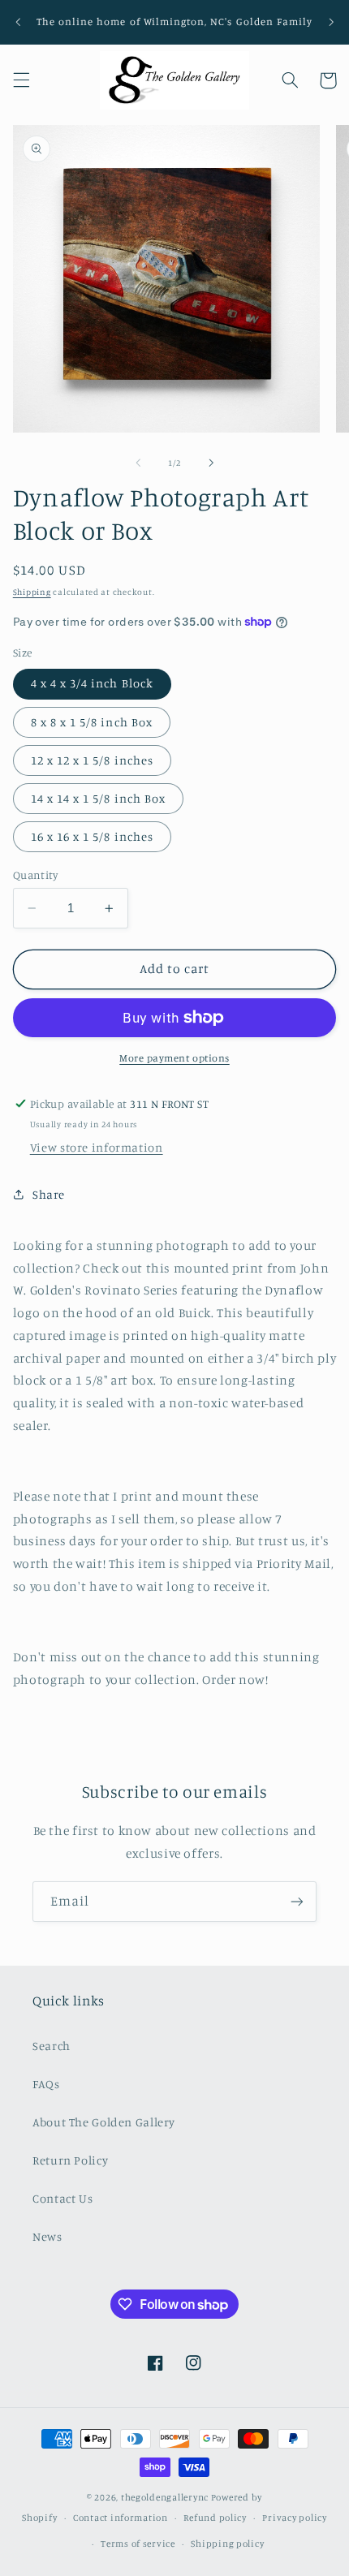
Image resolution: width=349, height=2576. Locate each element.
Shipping (32, 592)
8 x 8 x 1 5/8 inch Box (92, 722)
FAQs (46, 2084)
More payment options (174, 1058)
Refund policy (215, 2518)
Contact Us (62, 2198)
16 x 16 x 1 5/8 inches (92, 836)
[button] (21, 80)
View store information (97, 1147)
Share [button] (49, 1194)
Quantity (35, 875)
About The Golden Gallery (104, 2122)
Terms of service (138, 2544)
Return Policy (70, 2160)
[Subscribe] (297, 1901)
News (47, 2236)
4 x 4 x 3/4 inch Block (92, 683)
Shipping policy (227, 2544)
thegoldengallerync (165, 2497)
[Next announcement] (331, 22)
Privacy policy (294, 2518)
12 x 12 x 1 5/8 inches (92, 760)
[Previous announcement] (18, 22)
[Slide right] (211, 463)
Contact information (121, 2518)
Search (52, 2046)
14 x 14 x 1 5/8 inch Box (98, 798)
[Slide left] (138, 463)
